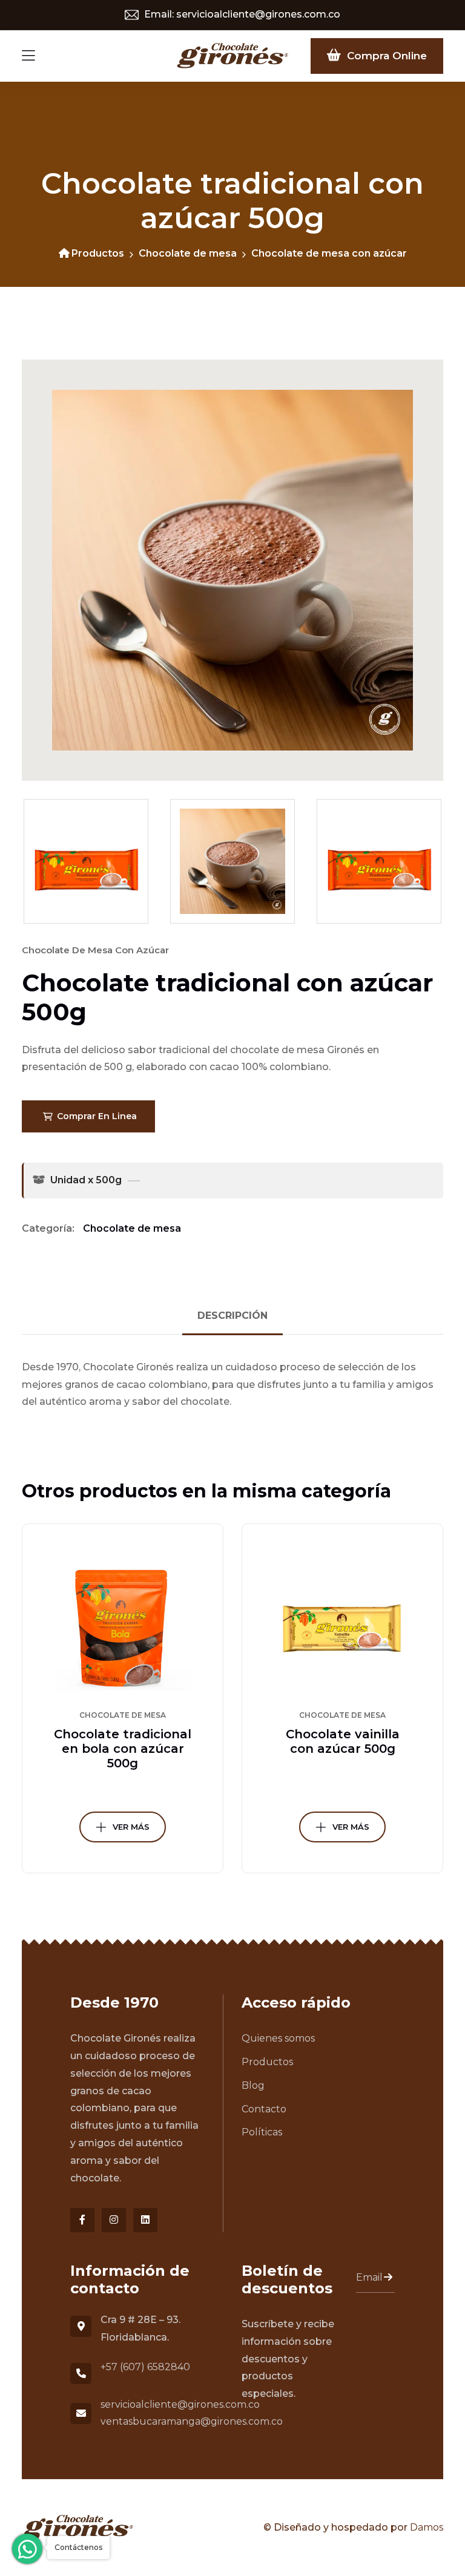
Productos (98, 253)
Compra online (384, 56)
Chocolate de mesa (188, 253)
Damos (427, 2527)
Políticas (262, 2132)
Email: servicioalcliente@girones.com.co (241, 14)
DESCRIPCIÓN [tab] (232, 1316)
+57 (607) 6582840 (145, 2367)
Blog (253, 2085)
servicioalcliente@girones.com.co (180, 2404)
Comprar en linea (96, 1116)
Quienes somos (278, 2038)
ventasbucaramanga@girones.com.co (192, 2421)
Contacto (264, 2109)
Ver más (131, 1827)
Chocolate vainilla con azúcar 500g (343, 1741)
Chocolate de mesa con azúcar (329, 253)
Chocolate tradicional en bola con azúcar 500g (123, 1749)
